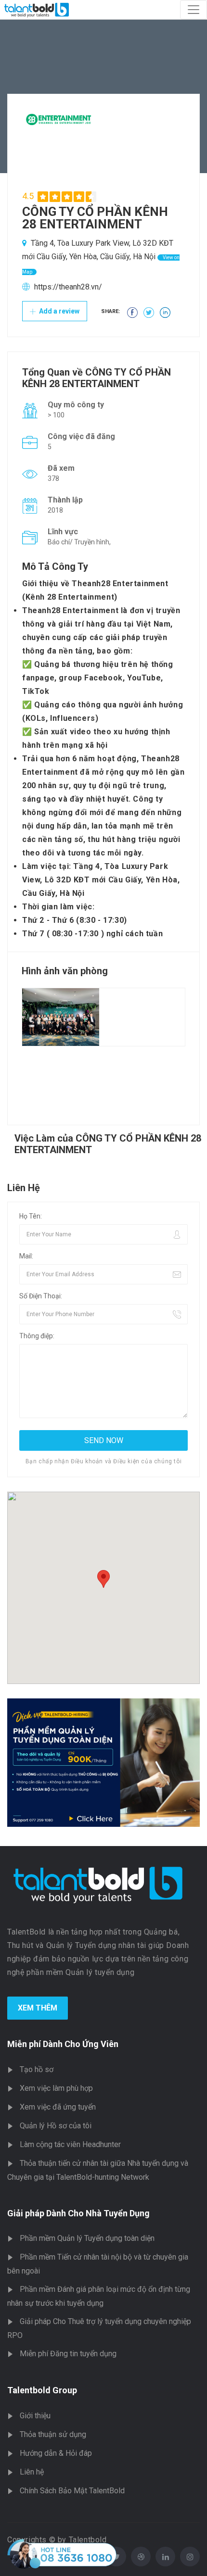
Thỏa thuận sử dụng (53, 2434)
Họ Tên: (31, 1216)
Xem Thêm (38, 2008)
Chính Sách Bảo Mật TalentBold (72, 2491)
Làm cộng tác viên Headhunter (70, 2144)
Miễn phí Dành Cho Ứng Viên (63, 2044)
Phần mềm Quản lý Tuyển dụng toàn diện (87, 2238)
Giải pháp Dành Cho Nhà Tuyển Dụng (78, 2213)
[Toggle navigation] (194, 10)
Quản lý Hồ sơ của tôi (56, 2126)
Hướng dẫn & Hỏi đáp (56, 2453)
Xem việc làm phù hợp (56, 2088)
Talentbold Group (42, 2390)
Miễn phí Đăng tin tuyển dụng (68, 2354)
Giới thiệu (35, 2416)
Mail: (26, 1256)
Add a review (58, 311)
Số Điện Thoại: (41, 1296)
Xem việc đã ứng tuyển (58, 2107)
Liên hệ (32, 2472)
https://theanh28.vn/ (68, 287)
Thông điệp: (37, 1336)
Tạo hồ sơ (37, 2069)
